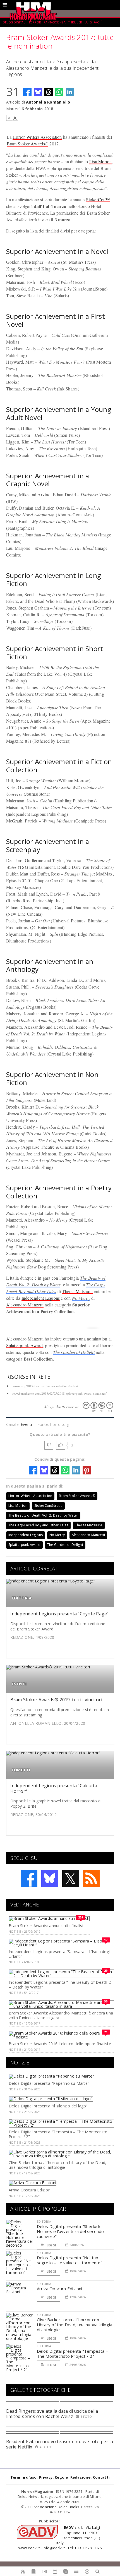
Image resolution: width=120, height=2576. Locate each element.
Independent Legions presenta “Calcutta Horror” (54, 1788)
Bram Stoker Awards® (28, 144)
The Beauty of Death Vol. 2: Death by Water (43, 1515)
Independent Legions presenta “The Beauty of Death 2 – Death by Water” (60, 1985)
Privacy (46, 2477)
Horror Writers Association (37, 137)
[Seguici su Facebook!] (29, 1878)
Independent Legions (41, 1298)
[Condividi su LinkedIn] (70, 92)
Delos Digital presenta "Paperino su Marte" (49, 2083)
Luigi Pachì (93, 22)
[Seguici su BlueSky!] (50, 1878)
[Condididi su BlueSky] (38, 92)
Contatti (101, 2477)
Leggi (51, 2245)
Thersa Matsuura (77, 1291)
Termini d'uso (24, 2477)
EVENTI (19, 1684)
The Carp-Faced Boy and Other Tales (38, 1525)
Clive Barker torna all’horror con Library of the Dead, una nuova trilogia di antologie (57, 2165)
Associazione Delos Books (57, 2507)
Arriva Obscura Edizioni (30, 2190)
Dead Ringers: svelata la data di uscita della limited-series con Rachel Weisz (52, 2414)
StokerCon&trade (49, 1506)
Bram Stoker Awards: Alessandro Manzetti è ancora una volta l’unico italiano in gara (61, 2015)
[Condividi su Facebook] (27, 92)
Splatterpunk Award (24, 1345)
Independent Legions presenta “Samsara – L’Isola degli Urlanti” (60, 1954)
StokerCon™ (98, 199)
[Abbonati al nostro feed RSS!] (91, 1878)
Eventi (26, 1424)
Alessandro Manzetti (25, 1305)
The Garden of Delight (74, 1352)
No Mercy (81, 1298)
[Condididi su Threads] (49, 92)
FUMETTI (21, 1770)
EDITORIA (22, 1598)
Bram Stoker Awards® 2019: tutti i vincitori (56, 1700)
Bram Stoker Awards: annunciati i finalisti (47, 1926)
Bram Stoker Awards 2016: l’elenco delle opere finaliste (60, 2044)
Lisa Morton (101, 161)
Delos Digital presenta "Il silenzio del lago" (48, 2106)
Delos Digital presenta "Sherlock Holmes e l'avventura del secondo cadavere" (70, 2231)
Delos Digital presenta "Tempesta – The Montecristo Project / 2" (58, 2134)
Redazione (81, 2477)
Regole (61, 2477)
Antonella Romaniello (48, 102)
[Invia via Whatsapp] (59, 92)
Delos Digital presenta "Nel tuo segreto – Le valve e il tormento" (70, 2260)
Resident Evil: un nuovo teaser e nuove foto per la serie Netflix (60, 2444)
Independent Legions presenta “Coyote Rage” (60, 1614)
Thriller (75, 22)
